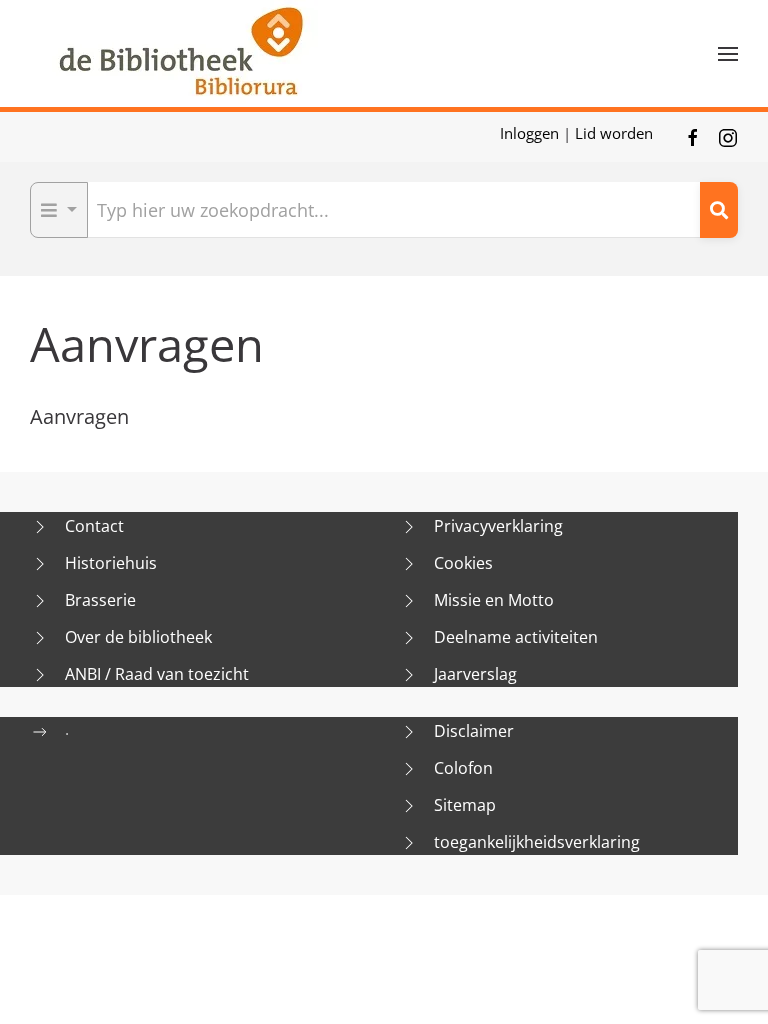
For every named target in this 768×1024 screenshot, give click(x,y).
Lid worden (614, 133)
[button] (728, 54)
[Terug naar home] (180, 53)
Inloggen (531, 133)
